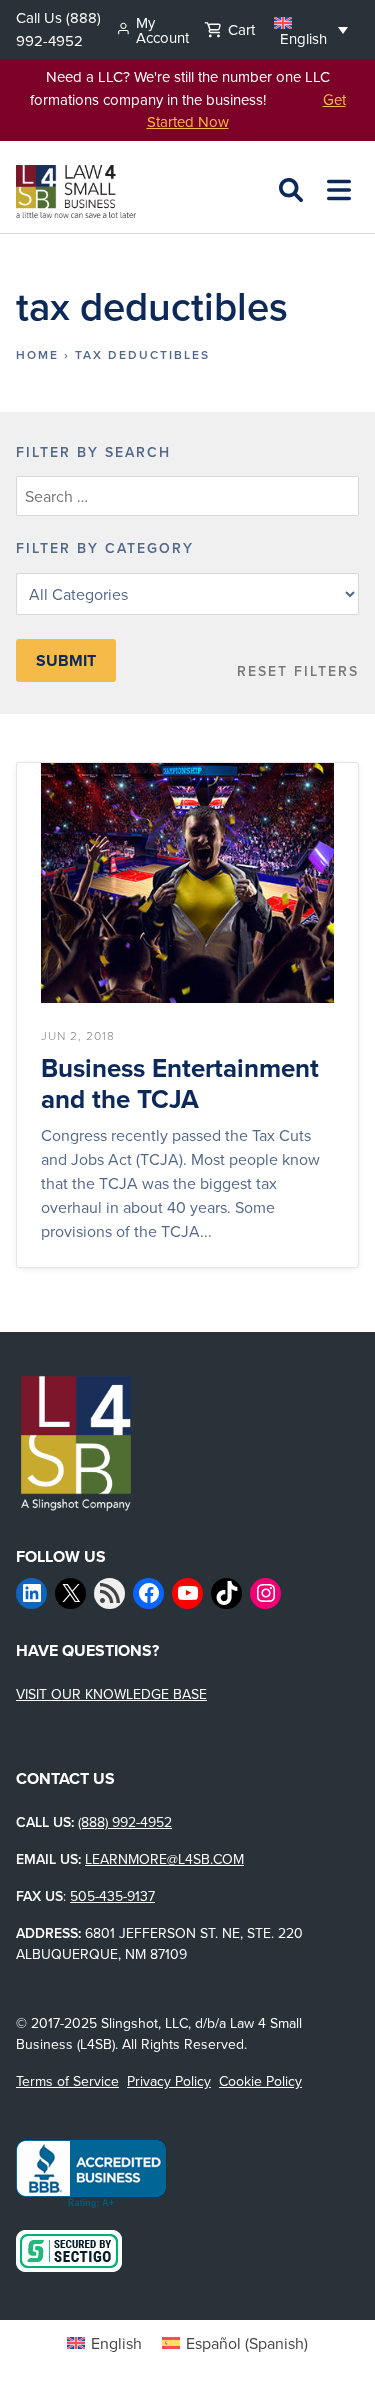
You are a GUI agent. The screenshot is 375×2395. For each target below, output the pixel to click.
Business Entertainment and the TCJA (180, 1084)
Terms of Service (67, 2081)
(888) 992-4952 (58, 29)
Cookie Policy (260, 2081)
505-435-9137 (112, 1896)
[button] (311, 29)
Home (37, 354)
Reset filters (298, 671)
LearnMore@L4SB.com (164, 1859)
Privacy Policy (169, 2081)
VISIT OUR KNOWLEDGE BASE (111, 1694)
